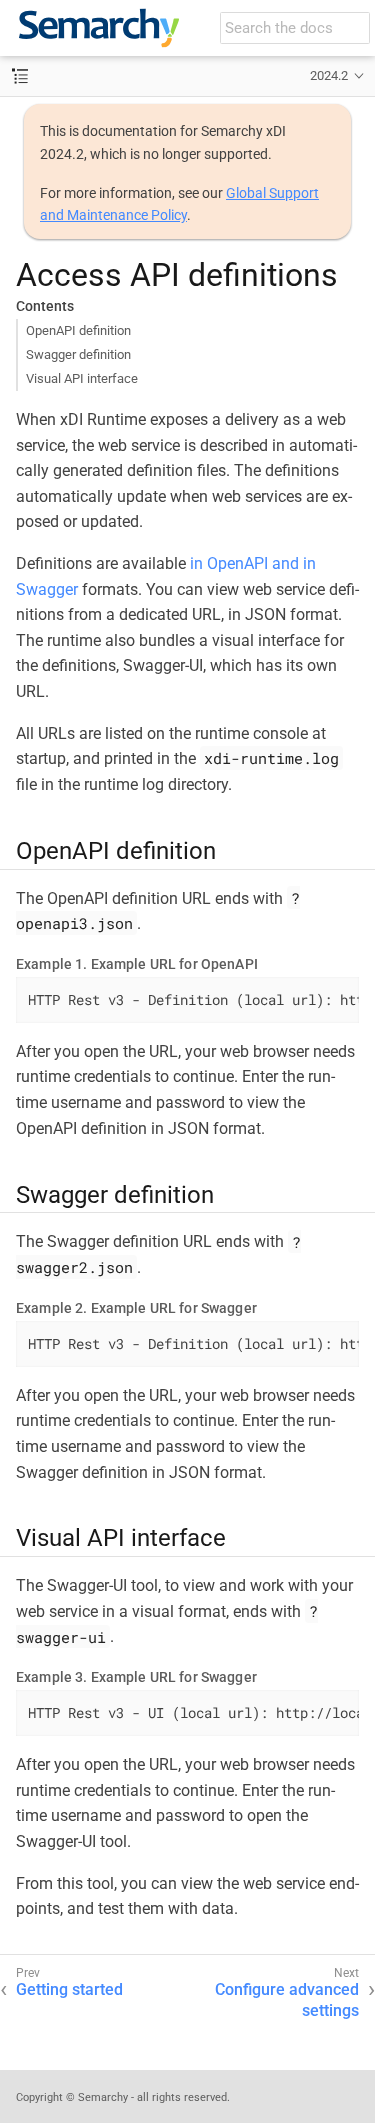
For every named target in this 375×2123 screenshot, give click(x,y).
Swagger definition (78, 354)
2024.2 (329, 75)
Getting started (69, 1989)
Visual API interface (82, 378)
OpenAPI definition (78, 330)
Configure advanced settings (287, 2000)
